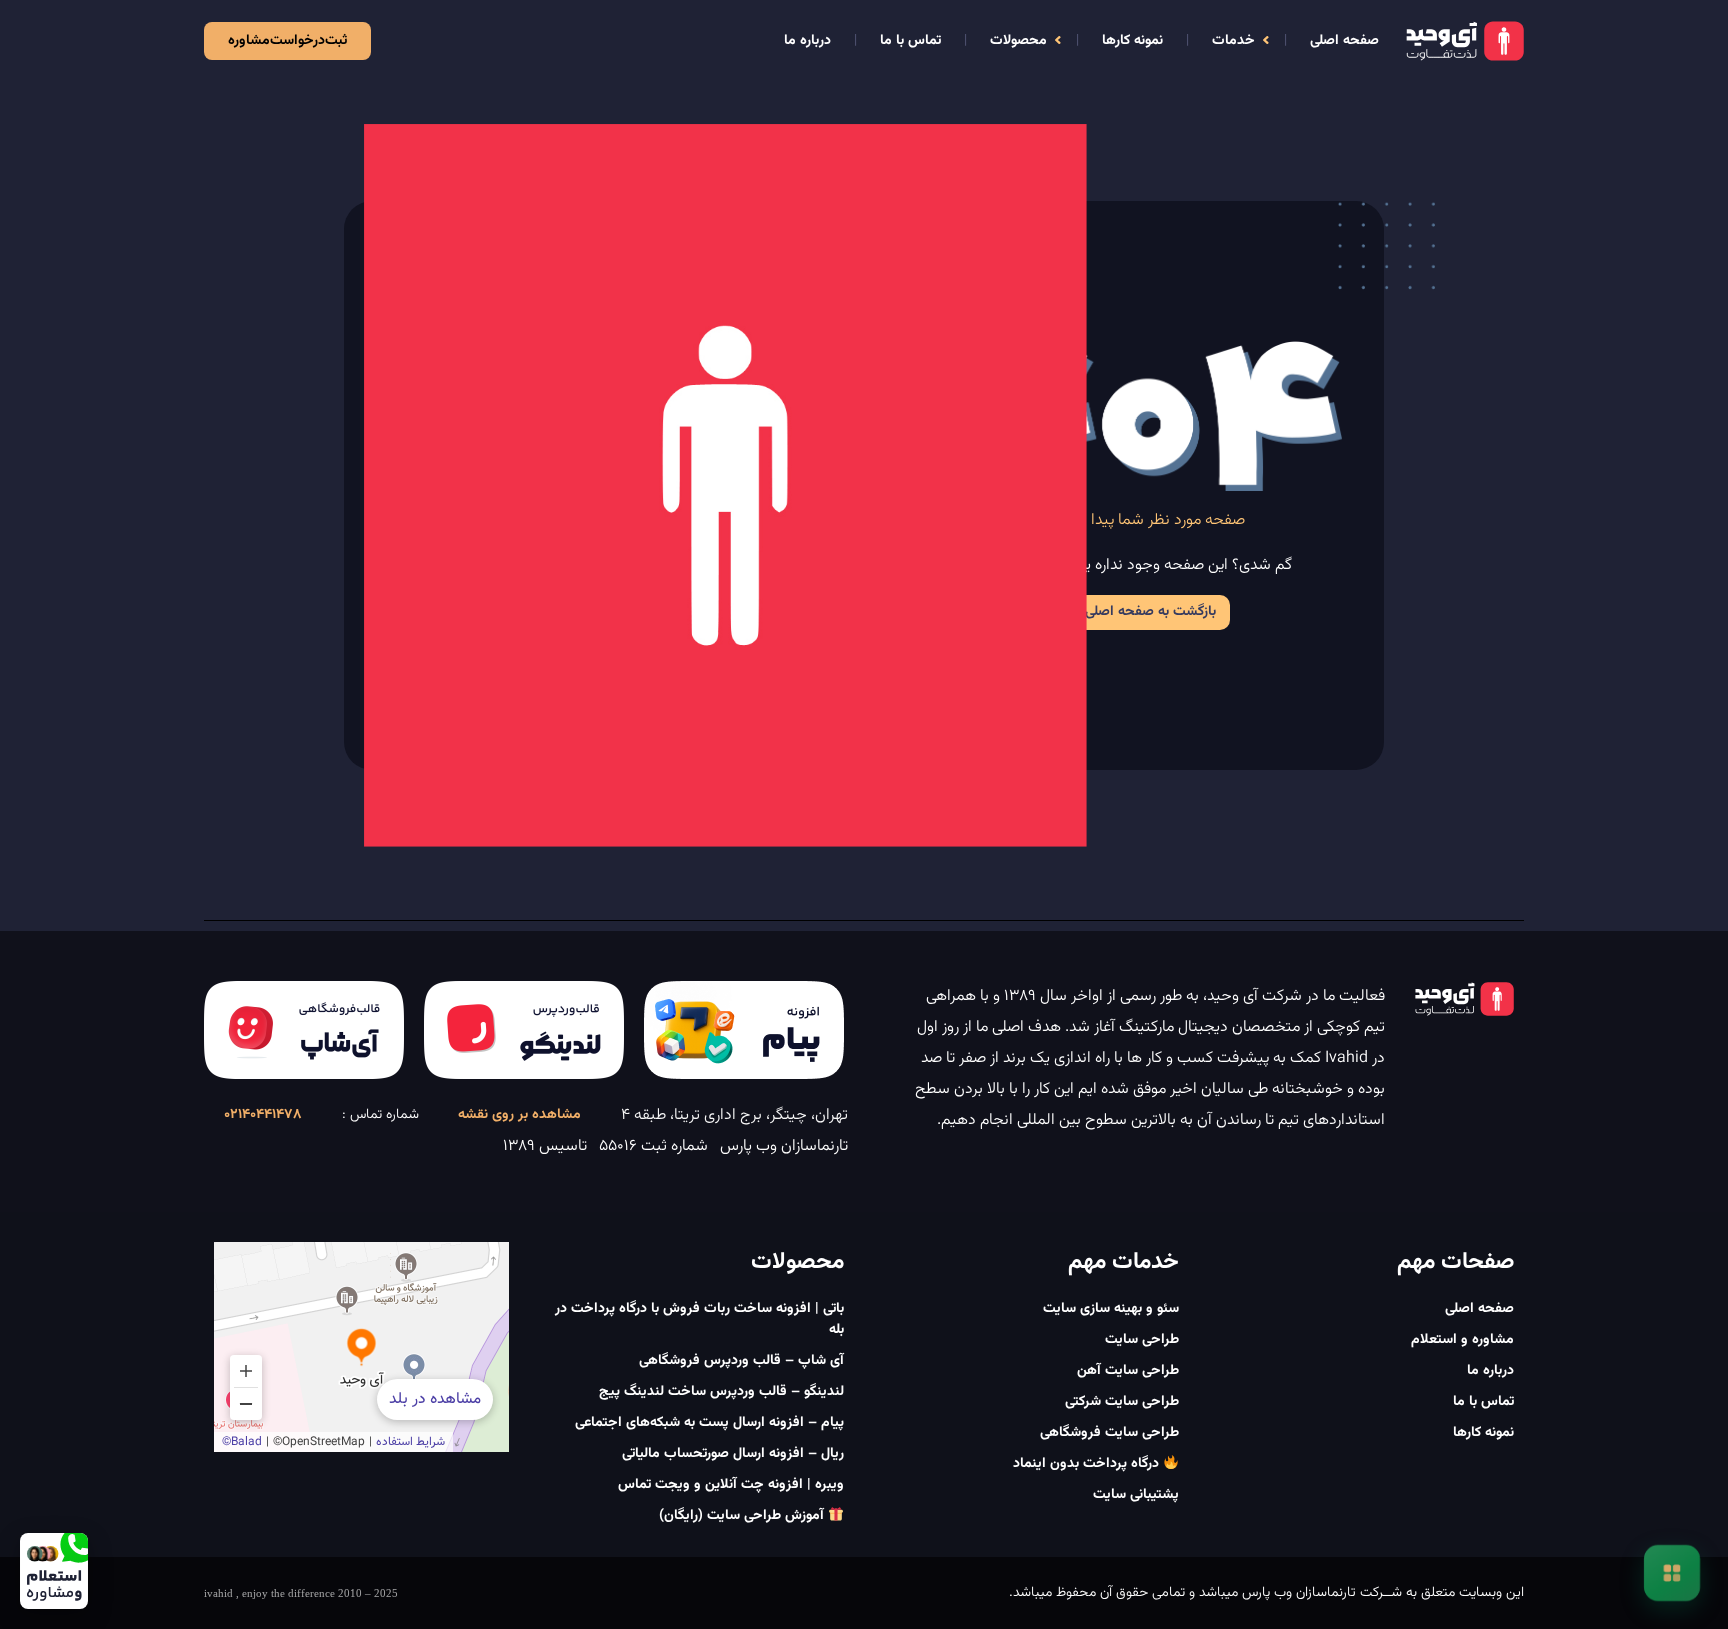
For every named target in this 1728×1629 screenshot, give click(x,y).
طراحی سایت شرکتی (1122, 1402)
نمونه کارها (1132, 41)
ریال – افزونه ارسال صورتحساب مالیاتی (733, 1454)
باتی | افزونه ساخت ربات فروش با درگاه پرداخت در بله (699, 1319)
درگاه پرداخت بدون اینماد (1088, 1464)
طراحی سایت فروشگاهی (1109, 1433)
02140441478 (263, 1115)
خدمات (1233, 41)
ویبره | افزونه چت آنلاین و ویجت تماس (731, 1485)
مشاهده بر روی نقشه (519, 1115)
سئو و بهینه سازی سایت (1111, 1309)
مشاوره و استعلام (1462, 1340)
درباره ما (807, 41)
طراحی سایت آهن (1128, 1371)
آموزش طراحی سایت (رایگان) (743, 1516)
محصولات (1018, 41)
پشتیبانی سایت (1136, 1495)
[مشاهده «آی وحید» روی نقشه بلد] (361, 1347)
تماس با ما (910, 41)
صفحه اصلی (1344, 41)
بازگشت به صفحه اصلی (1150, 612)
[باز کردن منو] (1671, 1572)
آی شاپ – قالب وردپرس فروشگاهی (741, 1361)
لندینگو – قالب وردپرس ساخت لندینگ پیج (721, 1392)
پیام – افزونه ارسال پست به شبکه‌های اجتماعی (709, 1423)
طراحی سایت (1142, 1340)
